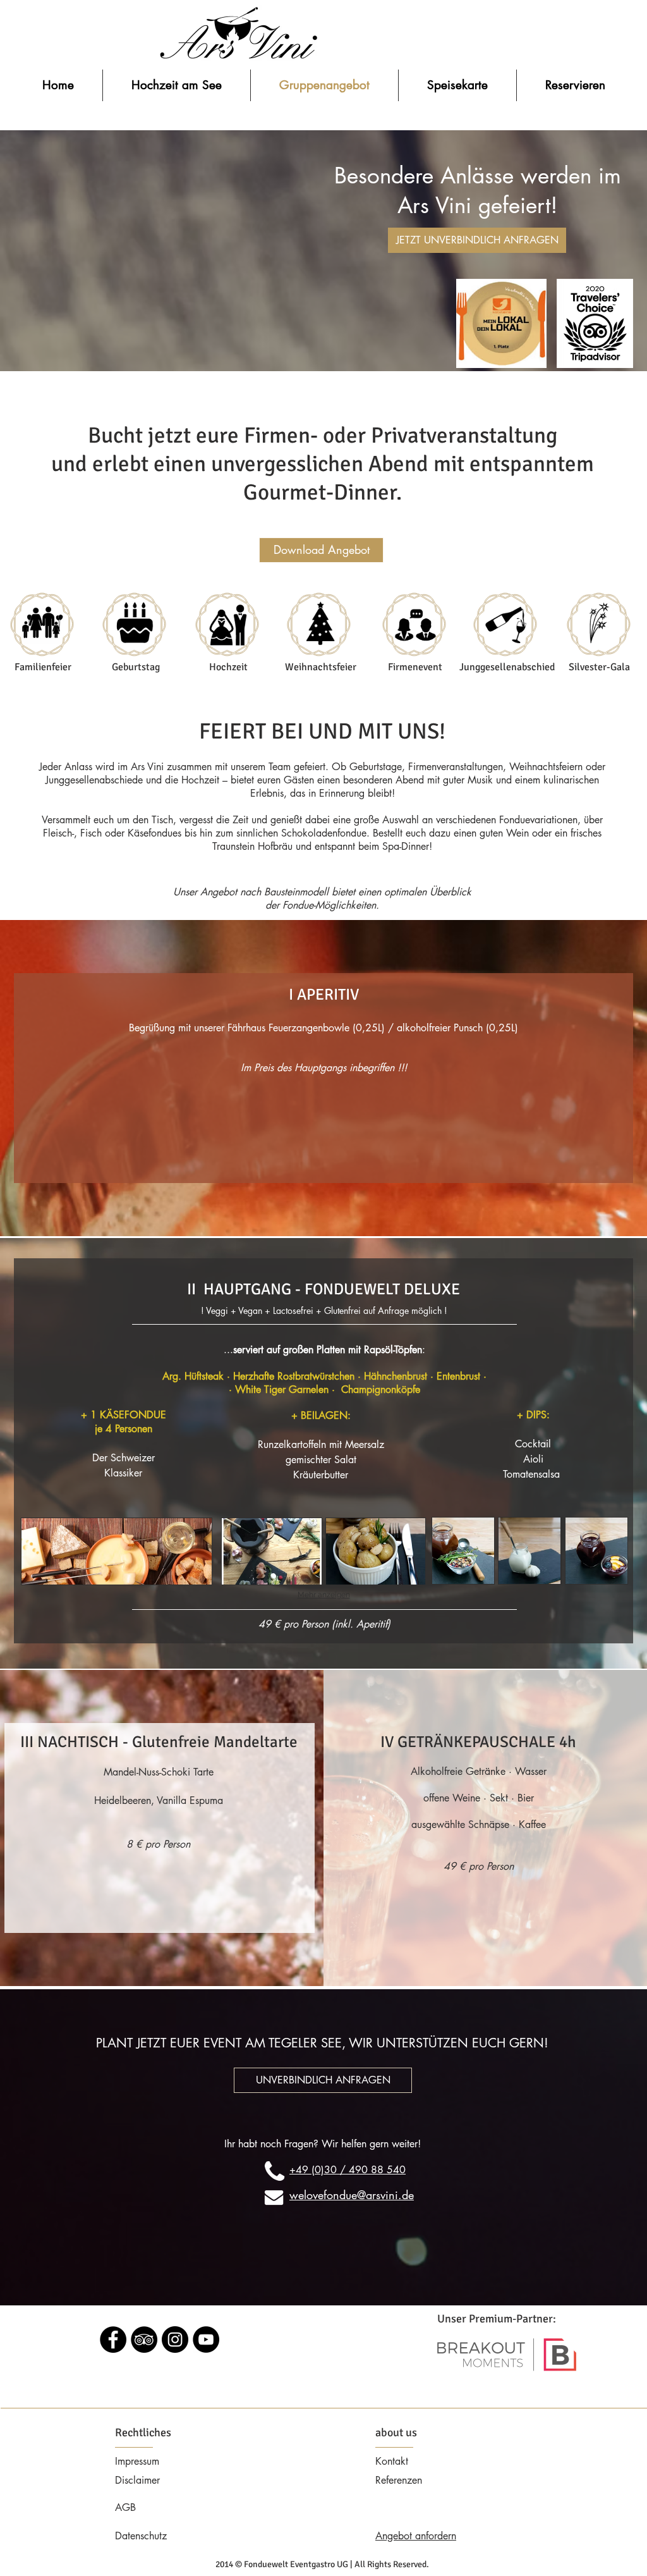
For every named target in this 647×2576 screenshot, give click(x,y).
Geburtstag (136, 667)
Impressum (137, 2461)
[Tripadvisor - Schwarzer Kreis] (144, 2340)
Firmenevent (415, 667)
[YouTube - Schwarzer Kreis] (206, 2340)
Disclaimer (137, 2480)
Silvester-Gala (599, 667)
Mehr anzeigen (324, 1595)
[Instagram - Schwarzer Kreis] (175, 2340)
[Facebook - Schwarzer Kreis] (113, 2340)
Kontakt (392, 2461)
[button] (117, 1551)
